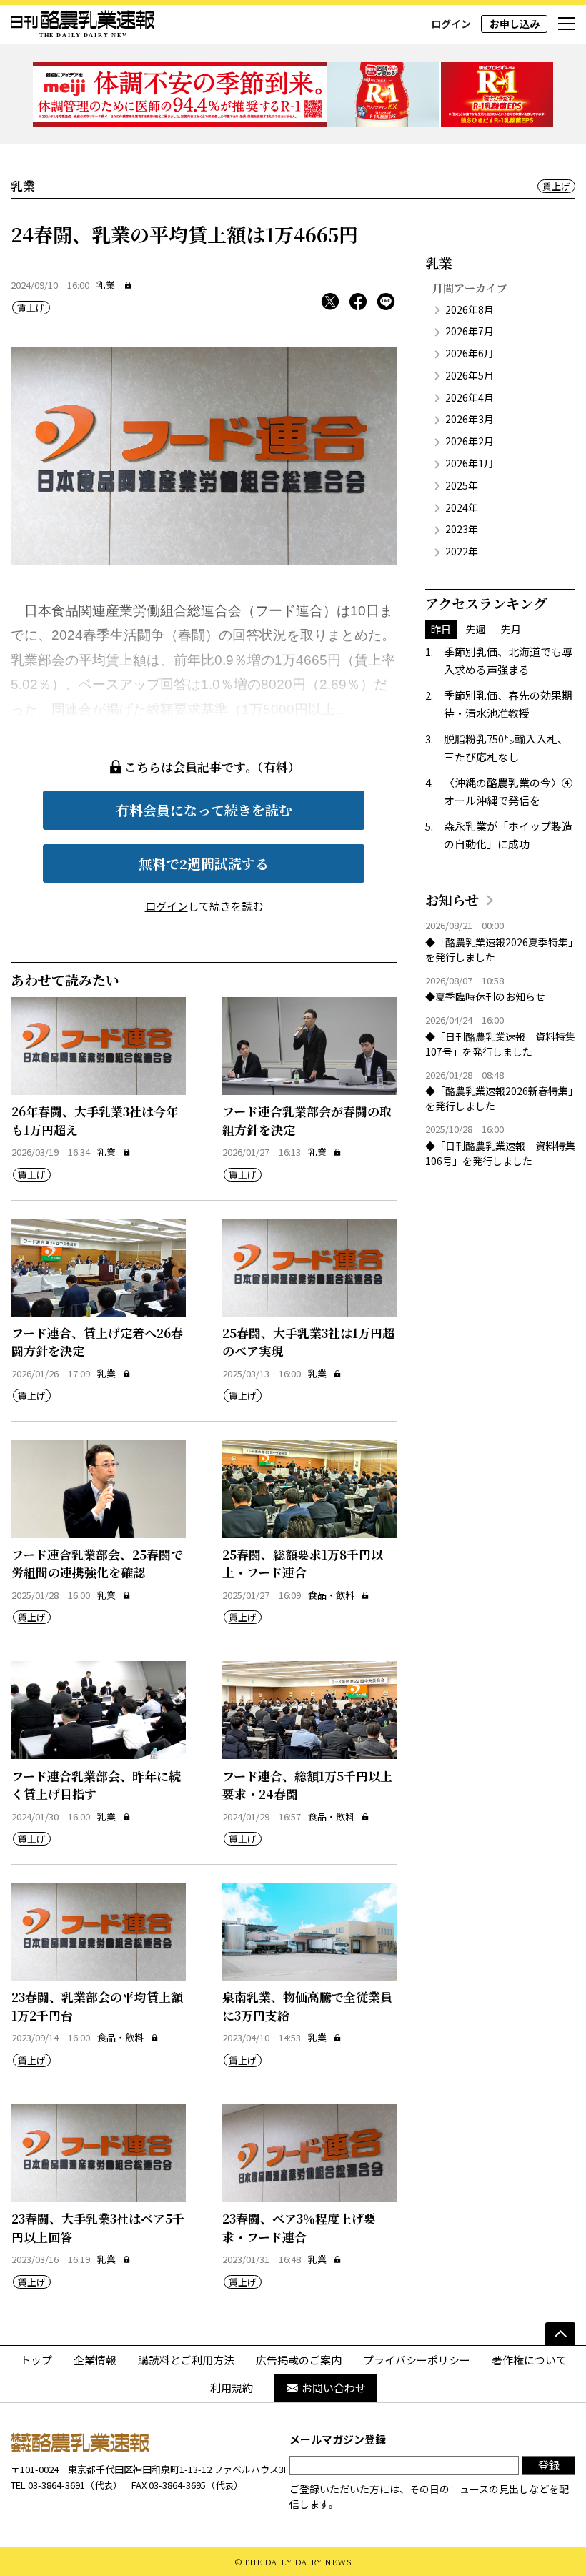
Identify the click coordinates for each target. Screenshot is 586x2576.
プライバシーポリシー (417, 2360)
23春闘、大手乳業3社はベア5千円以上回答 (98, 2228)
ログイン (451, 24)
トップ (36, 2360)
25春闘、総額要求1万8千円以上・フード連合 (303, 1564)
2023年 (462, 529)
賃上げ (556, 186)
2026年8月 (470, 309)
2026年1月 (470, 463)
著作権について (529, 2360)
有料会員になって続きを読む (204, 809)
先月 (511, 629)
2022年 (462, 551)
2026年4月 (470, 397)
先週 (476, 629)
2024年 (462, 507)
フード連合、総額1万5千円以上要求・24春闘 (307, 1785)
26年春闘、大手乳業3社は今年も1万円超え (95, 1120)
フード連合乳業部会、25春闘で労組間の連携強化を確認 (97, 1564)
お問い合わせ (334, 2388)
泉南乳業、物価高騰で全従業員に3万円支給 (307, 2006)
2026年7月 (470, 331)
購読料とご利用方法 (186, 2360)
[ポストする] (330, 302)
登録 (549, 2465)
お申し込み (515, 24)
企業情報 (95, 2360)
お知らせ (452, 900)
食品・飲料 (331, 1595)
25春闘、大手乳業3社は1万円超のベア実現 (308, 1342)
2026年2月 (470, 441)
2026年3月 (470, 419)
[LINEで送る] (386, 302)
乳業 (106, 285)
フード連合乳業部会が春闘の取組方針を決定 (307, 1120)
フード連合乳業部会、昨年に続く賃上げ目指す (96, 1785)
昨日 (441, 629)
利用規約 (232, 2388)
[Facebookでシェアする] (358, 302)
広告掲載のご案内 (299, 2360)
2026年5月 (470, 375)
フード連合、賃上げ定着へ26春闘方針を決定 (97, 1342)
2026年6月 (470, 353)
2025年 (462, 485)
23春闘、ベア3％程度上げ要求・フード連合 (299, 2228)
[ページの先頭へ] (560, 2334)
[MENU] (567, 24)
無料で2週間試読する (204, 863)
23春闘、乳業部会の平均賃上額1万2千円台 (97, 2006)
